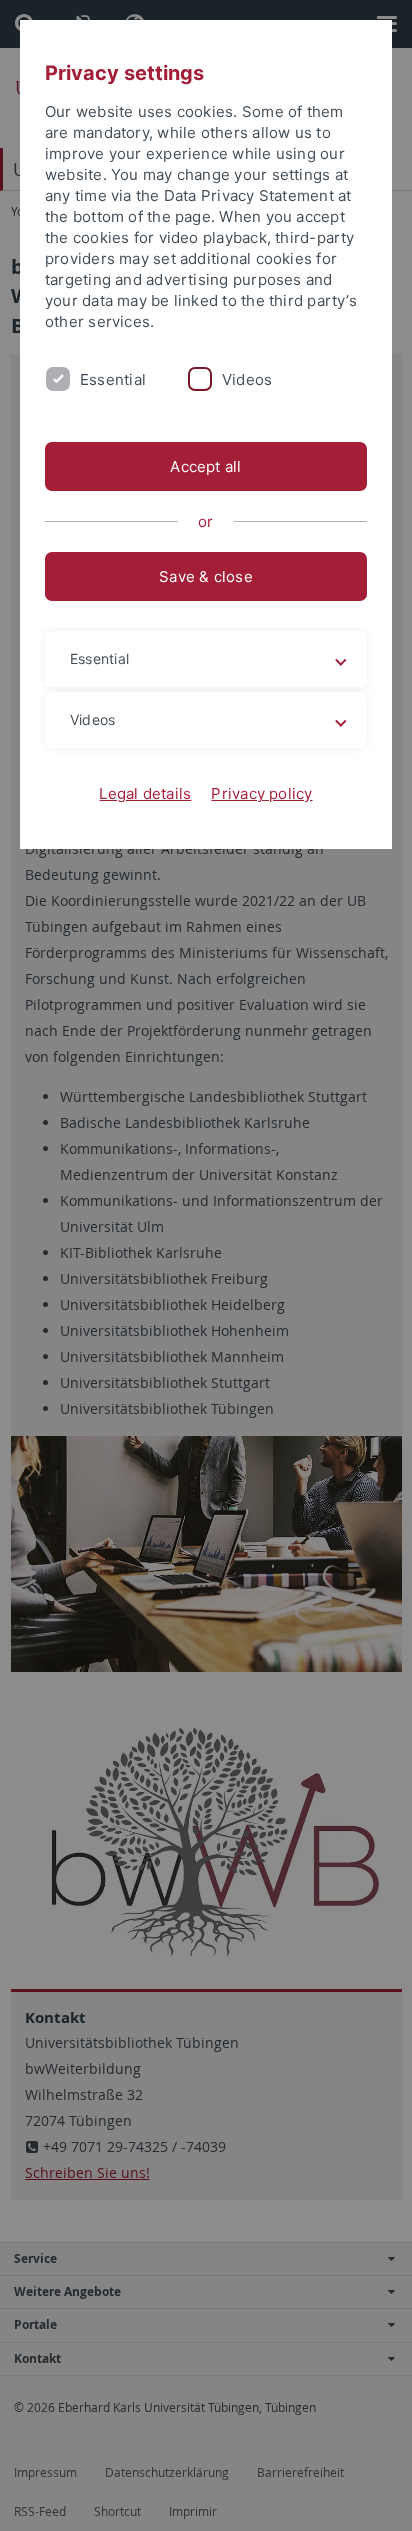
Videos (247, 379)
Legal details (145, 793)
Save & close (206, 576)
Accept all (205, 466)
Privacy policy (261, 793)
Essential (113, 379)
